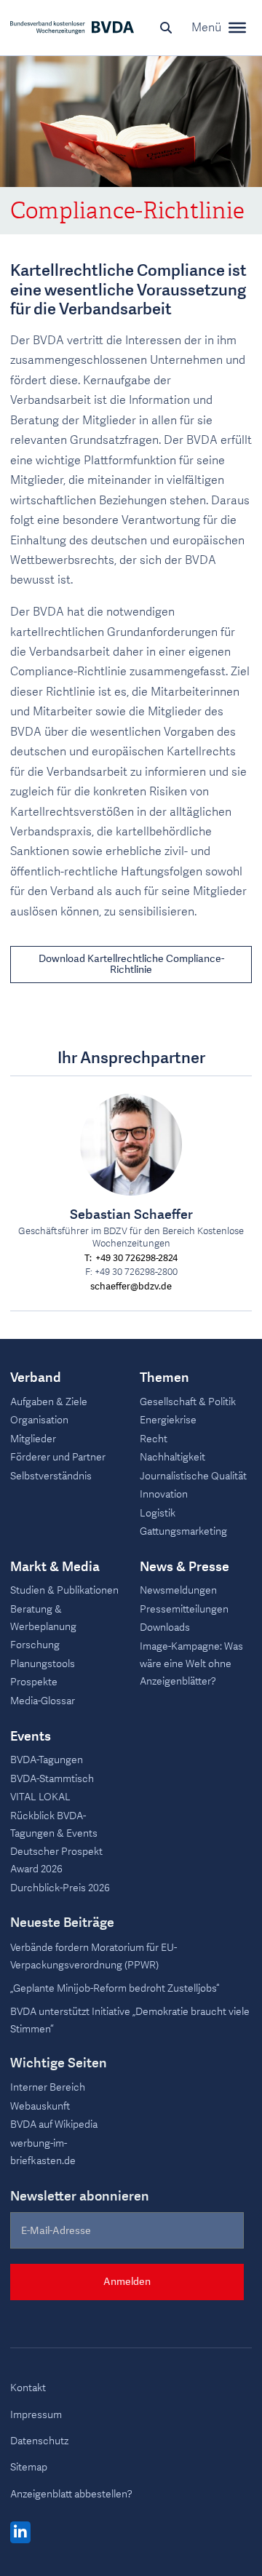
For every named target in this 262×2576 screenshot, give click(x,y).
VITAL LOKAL (40, 1797)
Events (31, 1737)
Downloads (165, 1627)
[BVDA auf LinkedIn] (20, 2533)
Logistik (158, 1513)
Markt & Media (55, 1567)
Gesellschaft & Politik (188, 1402)
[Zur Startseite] (72, 28)
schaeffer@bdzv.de (131, 1287)
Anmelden (127, 2282)
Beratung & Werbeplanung (43, 1618)
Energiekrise (168, 1420)
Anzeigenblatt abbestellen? (71, 2494)
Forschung (35, 1645)
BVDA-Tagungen (47, 1760)
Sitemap (29, 2467)
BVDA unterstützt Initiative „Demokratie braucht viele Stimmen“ (130, 2020)
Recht (154, 1439)
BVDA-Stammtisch (52, 1779)
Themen (164, 1378)
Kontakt (28, 2388)
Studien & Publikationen (64, 1590)
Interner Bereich (48, 2087)
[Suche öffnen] (166, 28)
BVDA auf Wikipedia (54, 2124)
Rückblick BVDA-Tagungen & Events (54, 1825)
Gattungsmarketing (183, 1531)
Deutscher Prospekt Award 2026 (56, 1860)
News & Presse (184, 1567)
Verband (36, 1378)
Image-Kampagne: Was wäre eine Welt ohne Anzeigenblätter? (191, 1664)
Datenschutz (39, 2441)
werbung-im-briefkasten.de (43, 2152)
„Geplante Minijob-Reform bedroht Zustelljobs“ (115, 1988)
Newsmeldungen (178, 1590)
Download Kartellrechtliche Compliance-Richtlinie (131, 964)
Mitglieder (33, 1439)
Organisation (39, 1420)
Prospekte (34, 1682)
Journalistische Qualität (193, 1476)
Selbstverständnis (51, 1476)
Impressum (36, 2415)
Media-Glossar (43, 1701)
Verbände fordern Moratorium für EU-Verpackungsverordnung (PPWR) (94, 1956)
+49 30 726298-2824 (136, 1259)
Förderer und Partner (58, 1457)
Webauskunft (40, 2106)
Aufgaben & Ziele (49, 1402)
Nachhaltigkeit (172, 1457)
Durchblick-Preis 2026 (60, 1888)
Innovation (164, 1494)
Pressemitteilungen (184, 1609)
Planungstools (43, 1664)
